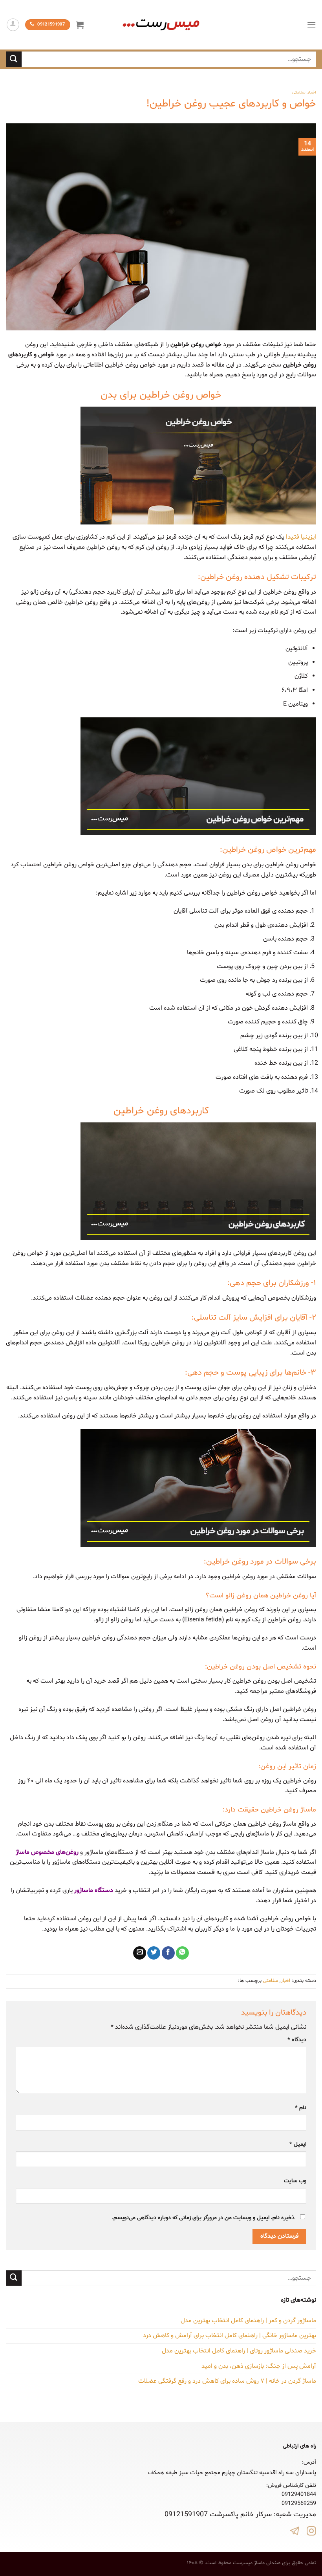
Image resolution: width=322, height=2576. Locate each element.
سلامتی (299, 93)
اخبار (312, 93)
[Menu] (311, 25)
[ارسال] (14, 59)
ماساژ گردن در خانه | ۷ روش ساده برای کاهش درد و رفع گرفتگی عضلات (227, 2381)
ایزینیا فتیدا (301, 537)
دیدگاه (297, 2040)
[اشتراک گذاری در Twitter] (154, 1953)
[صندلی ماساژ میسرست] (161, 25)
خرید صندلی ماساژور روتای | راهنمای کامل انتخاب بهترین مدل (239, 2351)
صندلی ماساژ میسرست (257, 2563)
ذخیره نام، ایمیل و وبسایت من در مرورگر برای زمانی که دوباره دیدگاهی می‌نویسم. (203, 2218)
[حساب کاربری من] (13, 25)
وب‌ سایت (295, 2181)
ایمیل (298, 2144)
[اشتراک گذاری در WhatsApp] (182, 1953)
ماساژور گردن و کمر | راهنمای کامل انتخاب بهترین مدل (248, 2321)
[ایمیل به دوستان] (140, 1953)
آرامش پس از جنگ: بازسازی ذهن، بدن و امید (259, 2366)
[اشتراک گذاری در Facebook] (168, 1953)
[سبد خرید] (80, 25)
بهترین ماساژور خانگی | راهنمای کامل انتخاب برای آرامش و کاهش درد (230, 2336)
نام (301, 2108)
